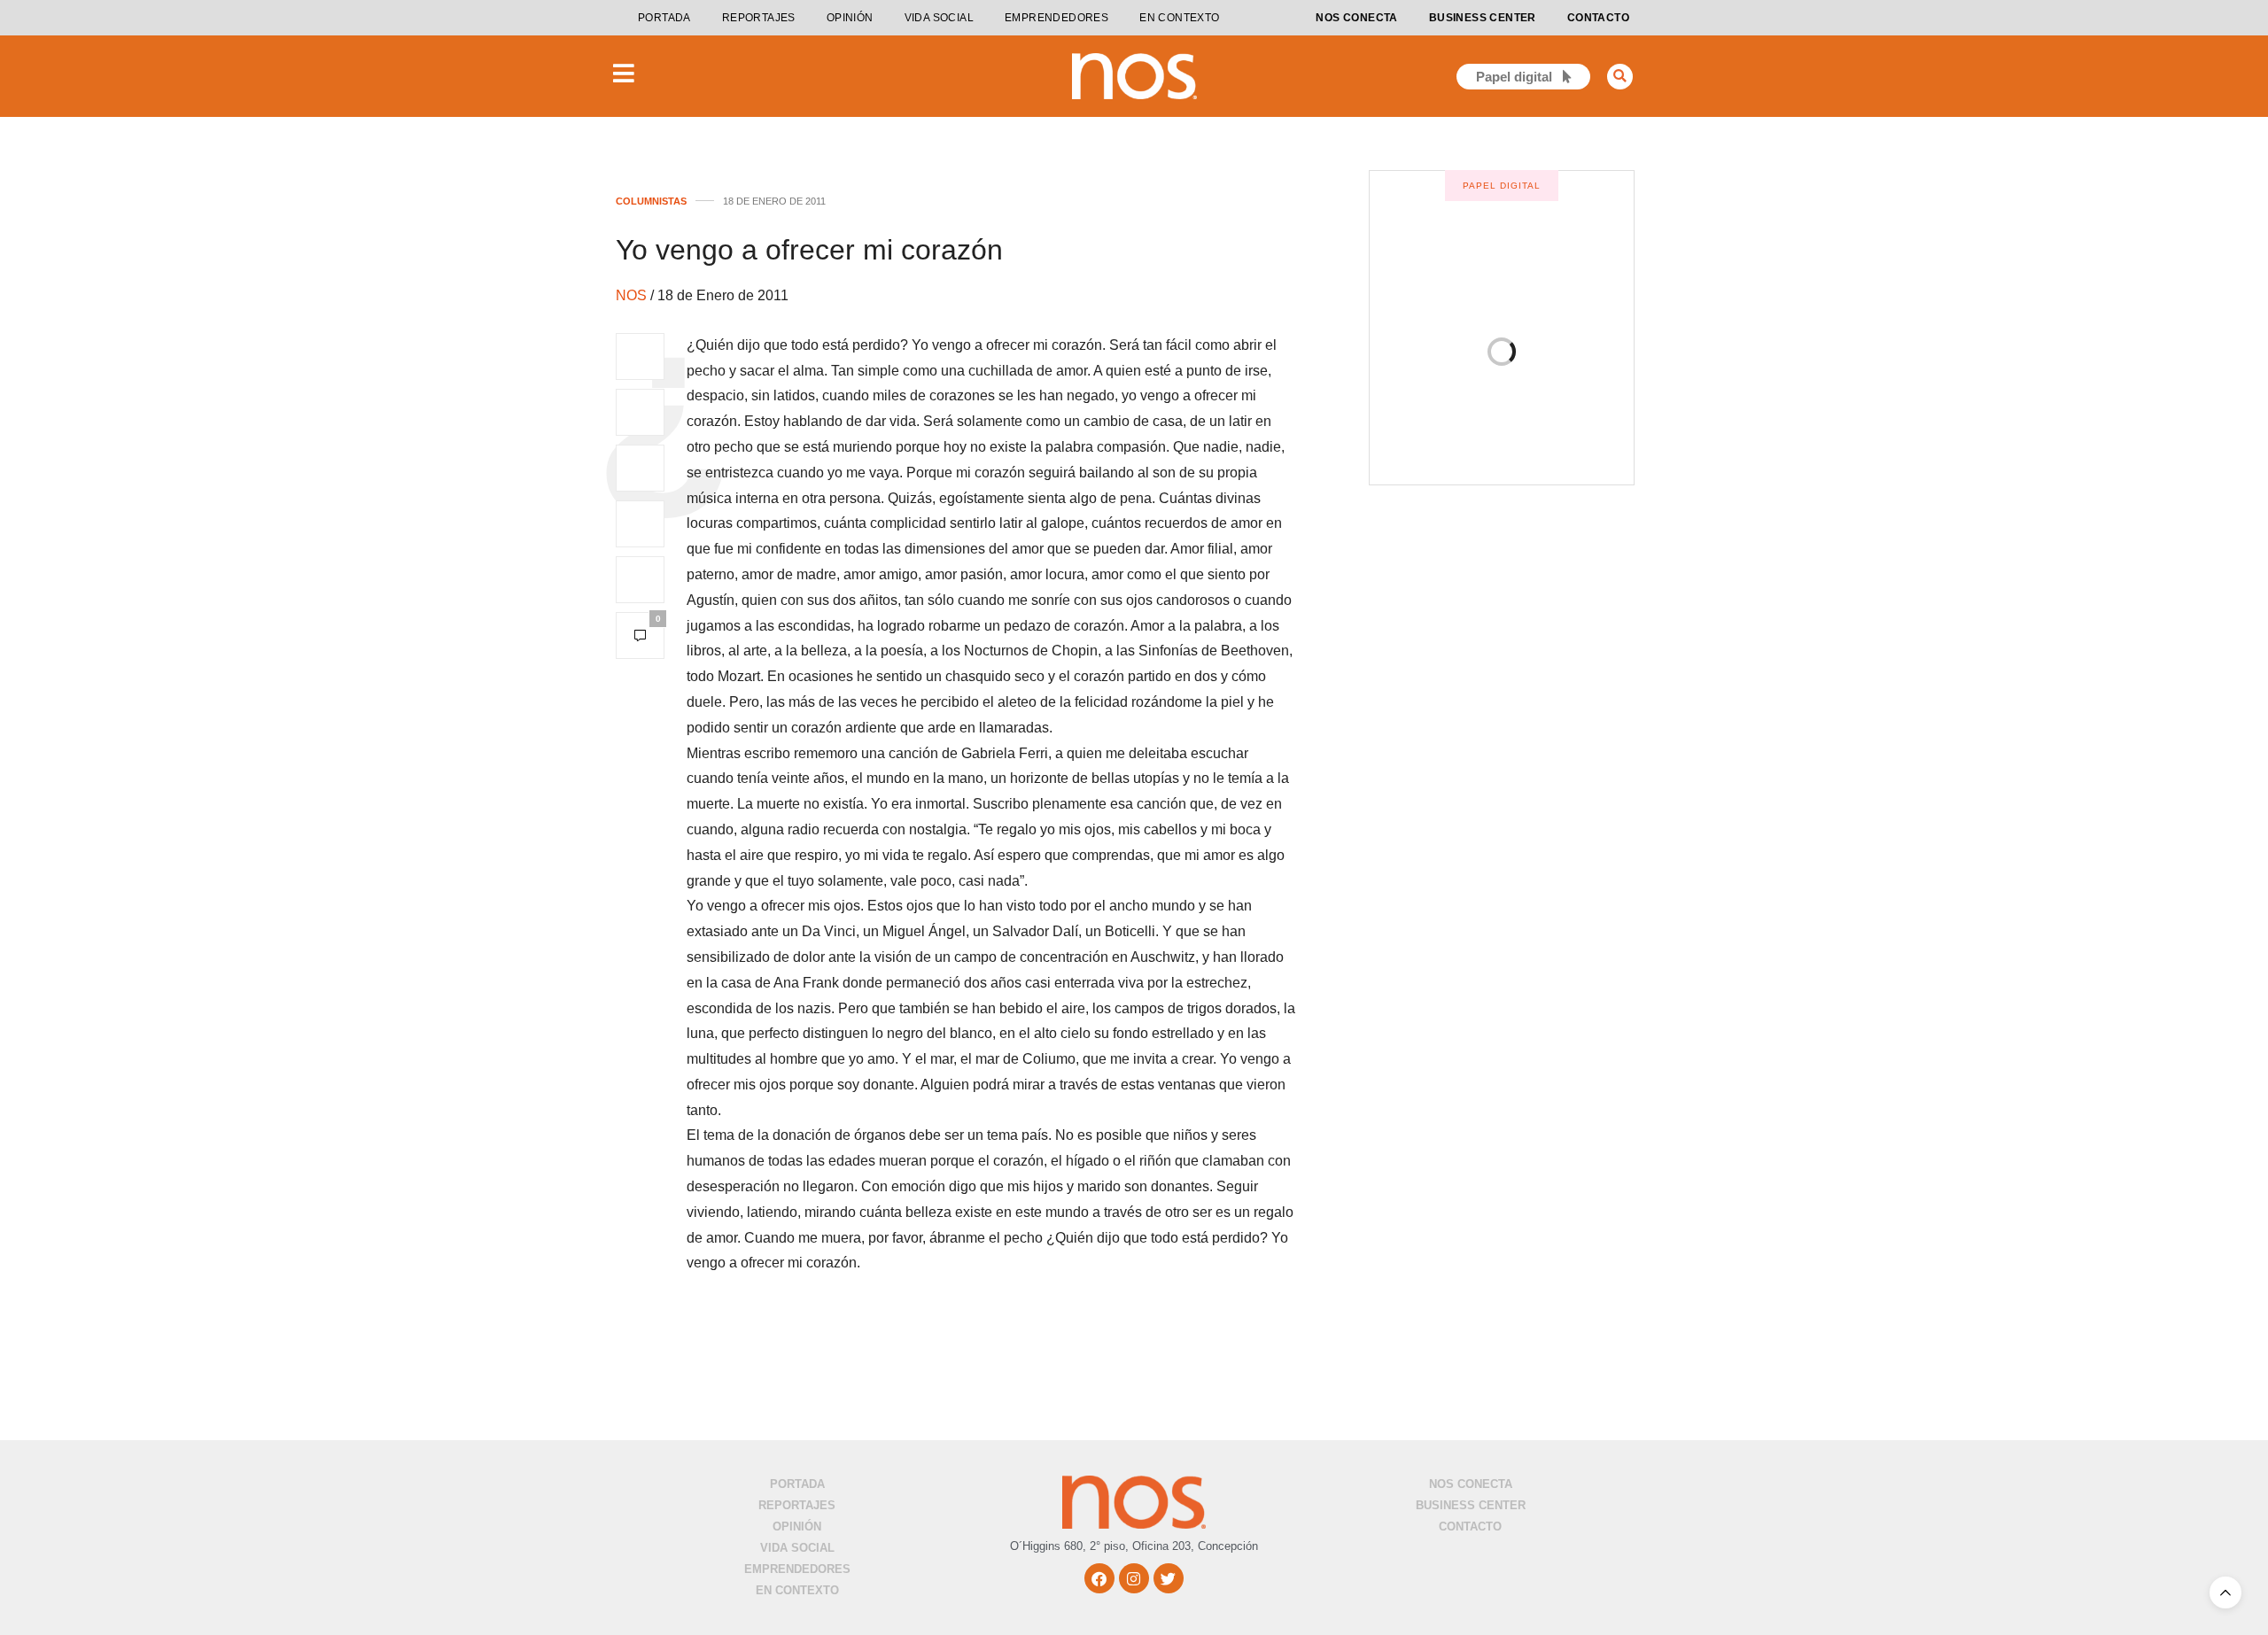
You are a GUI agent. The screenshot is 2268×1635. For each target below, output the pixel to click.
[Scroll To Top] (2225, 1592)
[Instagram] (1134, 1578)
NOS (633, 295)
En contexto (1179, 18)
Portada (664, 18)
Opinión (850, 18)
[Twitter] (1169, 1578)
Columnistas (651, 201)
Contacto (1598, 18)
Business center (1483, 18)
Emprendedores (1056, 18)
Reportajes (759, 18)
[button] (1620, 77)
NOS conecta (1356, 18)
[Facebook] (1099, 1578)
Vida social (939, 18)
